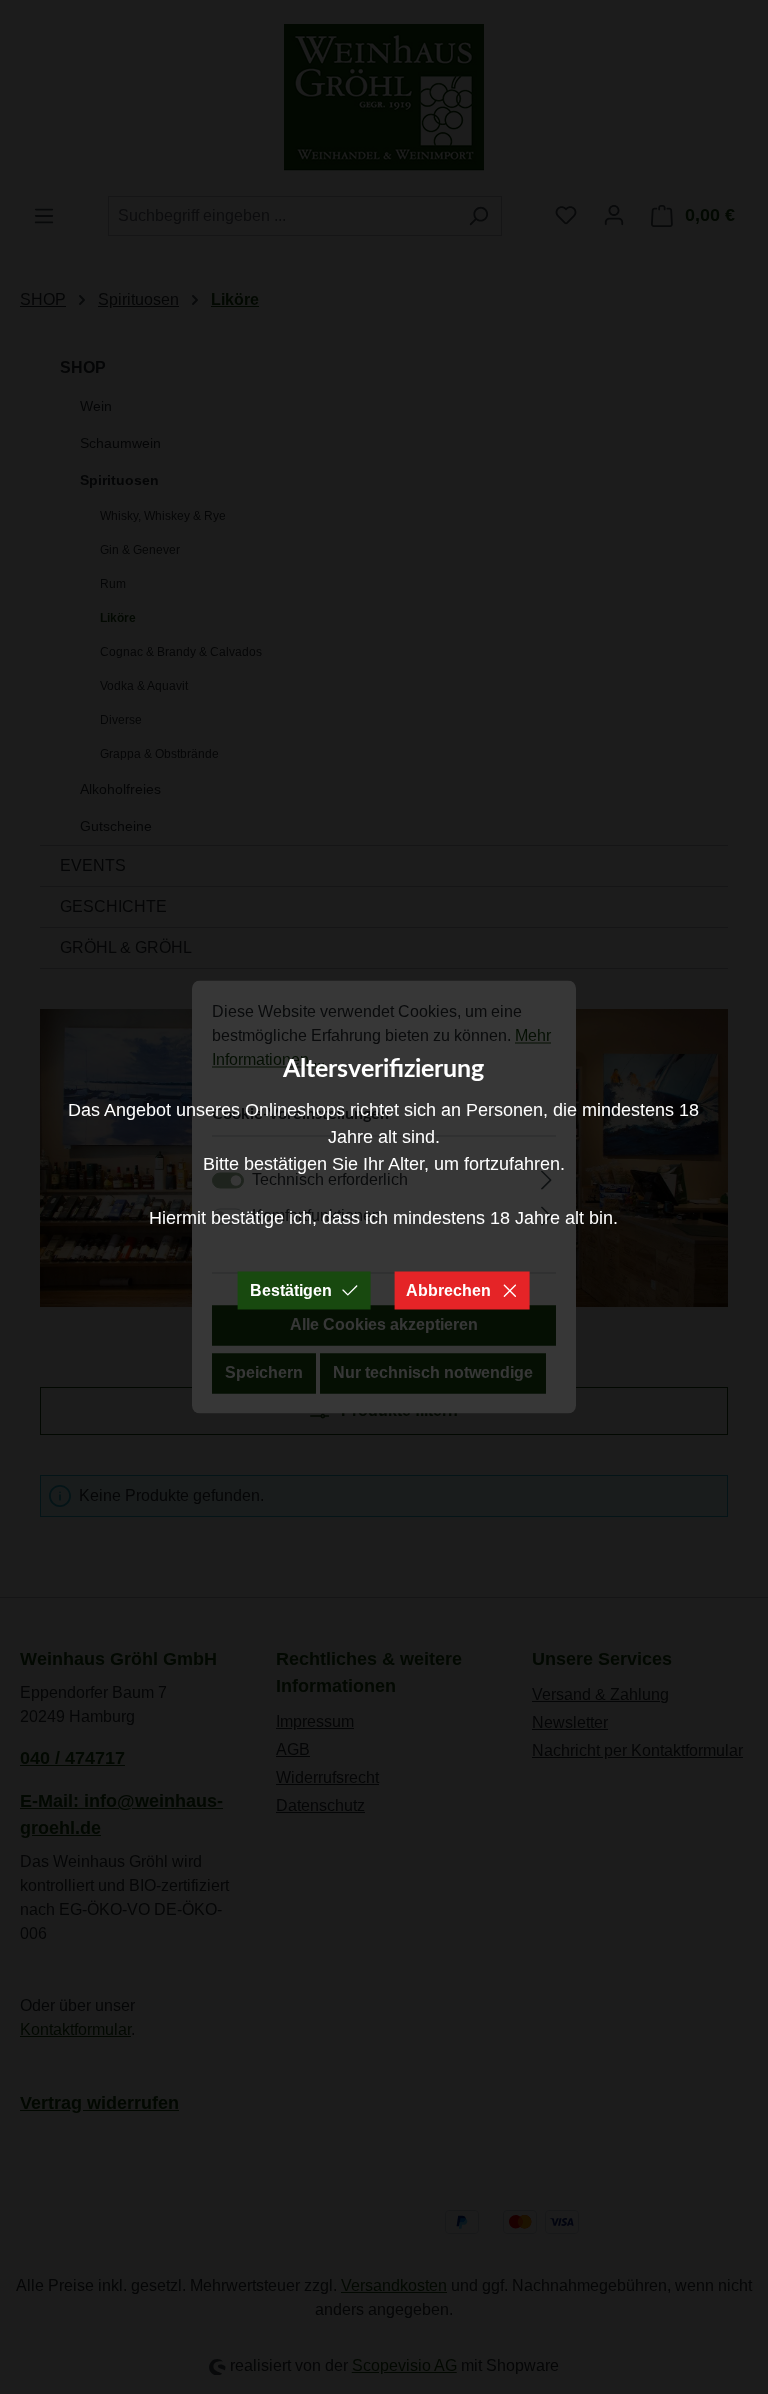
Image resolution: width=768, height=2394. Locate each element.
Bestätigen (291, 1290)
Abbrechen (448, 1290)
